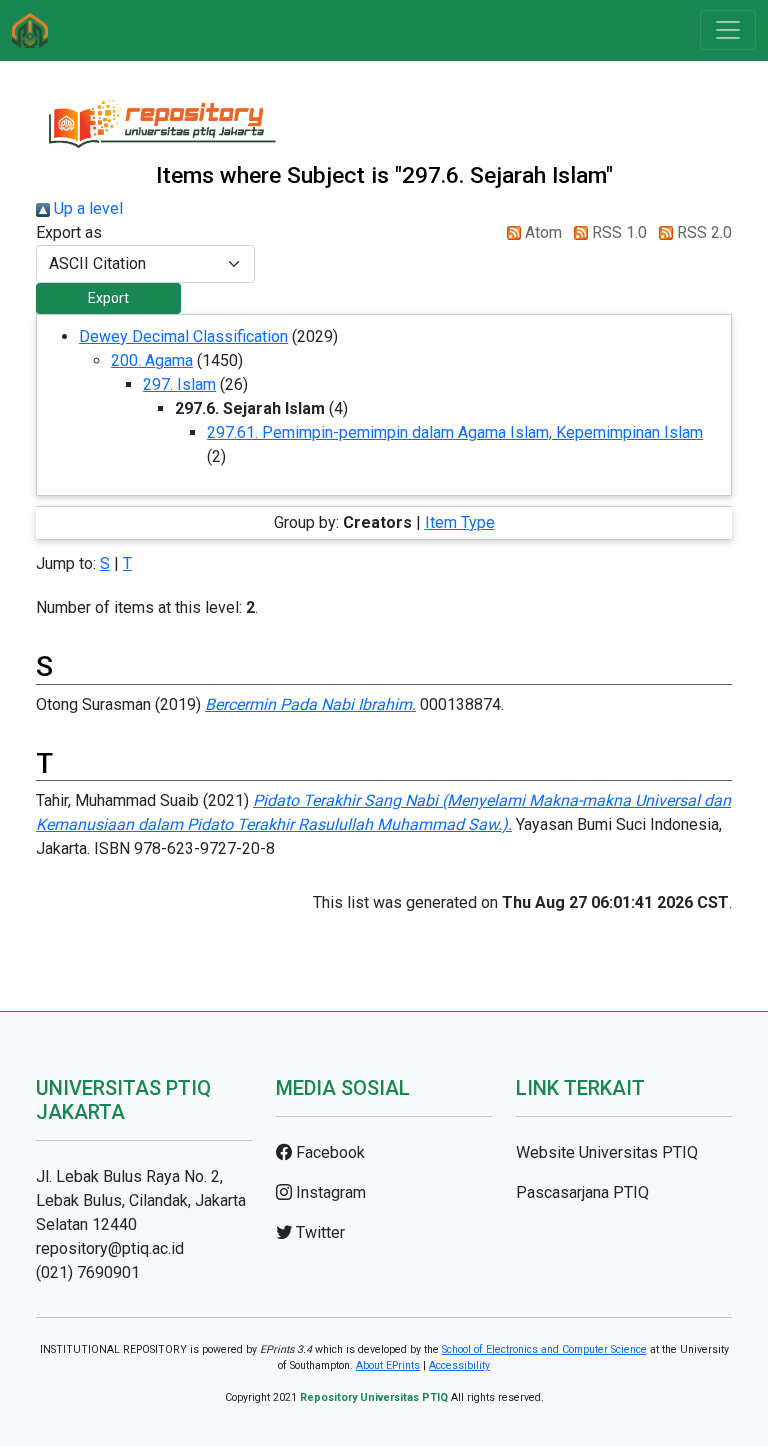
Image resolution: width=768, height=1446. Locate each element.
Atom (541, 232)
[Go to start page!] (30, 30)
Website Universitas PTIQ (607, 1152)
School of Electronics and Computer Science (544, 1349)
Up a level (86, 208)
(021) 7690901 (88, 1272)
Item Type (460, 522)
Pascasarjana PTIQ (582, 1192)
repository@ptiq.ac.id (110, 1248)
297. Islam (179, 384)
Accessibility (459, 1365)
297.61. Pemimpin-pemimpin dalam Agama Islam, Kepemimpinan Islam (455, 432)
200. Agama (152, 360)
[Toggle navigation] (728, 30)
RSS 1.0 (617, 232)
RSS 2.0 (702, 232)
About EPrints (388, 1365)
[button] (108, 298)
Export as (69, 232)
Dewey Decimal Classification (183, 336)
